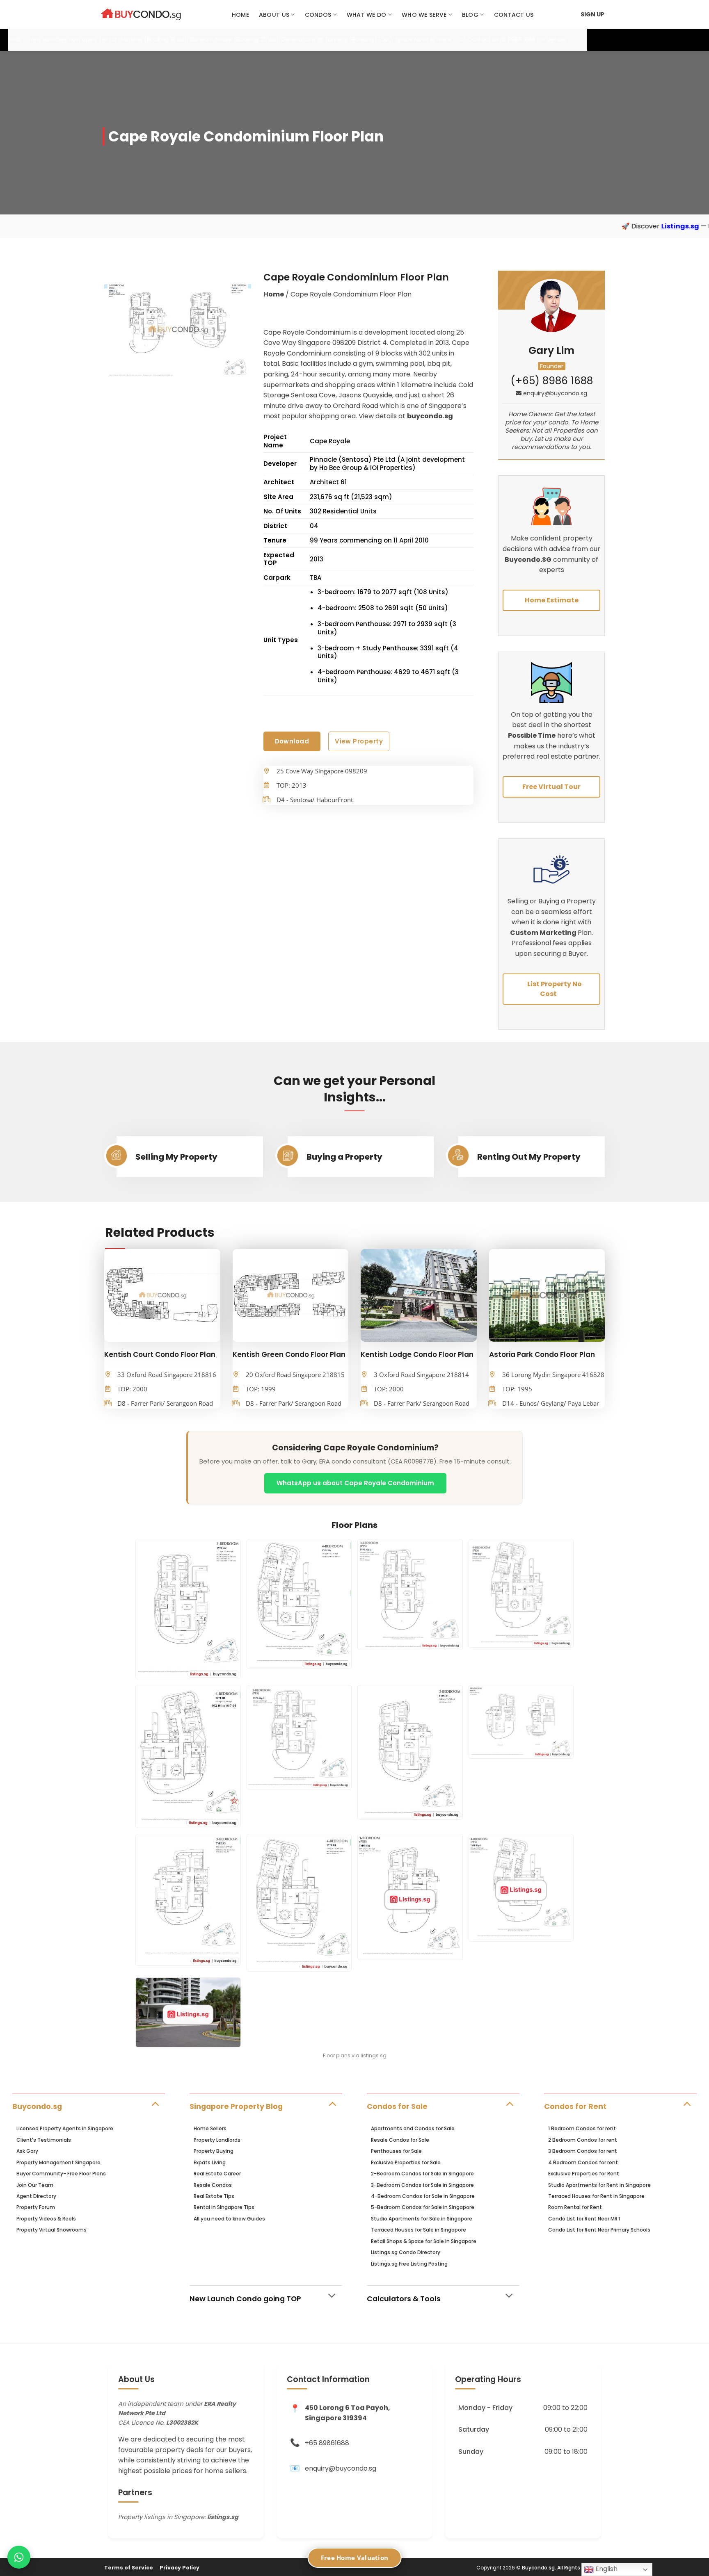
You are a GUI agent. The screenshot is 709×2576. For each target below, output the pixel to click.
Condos (318, 15)
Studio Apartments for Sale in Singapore (422, 2219)
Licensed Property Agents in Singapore (65, 2128)
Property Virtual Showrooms (51, 2230)
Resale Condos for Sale (400, 2140)
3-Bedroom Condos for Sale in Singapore (422, 2185)
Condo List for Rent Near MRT (584, 2219)
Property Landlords (217, 2140)
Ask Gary (27, 2151)
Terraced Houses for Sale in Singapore (419, 2230)
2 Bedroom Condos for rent (583, 2140)
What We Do (367, 15)
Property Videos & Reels (46, 2219)
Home (240, 15)
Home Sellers (210, 2128)
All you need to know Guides (229, 2219)
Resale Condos (213, 2185)
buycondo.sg (430, 416)
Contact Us (514, 15)
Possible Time (532, 735)
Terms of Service (129, 2568)
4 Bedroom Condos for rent (583, 2162)
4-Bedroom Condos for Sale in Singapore (423, 2196)
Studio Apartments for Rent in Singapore (599, 2185)
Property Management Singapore (58, 2162)
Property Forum (36, 2207)
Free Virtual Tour (551, 787)
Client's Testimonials (44, 2140)
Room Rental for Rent (575, 2207)
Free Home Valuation (355, 2558)
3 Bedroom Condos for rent (583, 2151)
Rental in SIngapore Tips (224, 2207)
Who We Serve (424, 15)
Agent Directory (36, 2196)
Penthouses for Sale (396, 2151)
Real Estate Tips (214, 2196)
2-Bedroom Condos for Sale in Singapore (422, 2174)
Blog (470, 15)
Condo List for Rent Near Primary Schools (599, 2230)
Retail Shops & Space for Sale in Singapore (424, 2241)
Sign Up (592, 14)
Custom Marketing (544, 933)
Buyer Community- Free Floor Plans (61, 2174)
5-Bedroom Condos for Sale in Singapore (423, 2207)
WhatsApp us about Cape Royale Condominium (355, 1483)
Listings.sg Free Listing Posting (409, 2264)
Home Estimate (552, 600)
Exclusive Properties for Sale (406, 2162)
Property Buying (214, 2151)
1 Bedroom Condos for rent (582, 2128)
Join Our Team (35, 2185)
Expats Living (210, 2162)
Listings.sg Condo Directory (406, 2252)
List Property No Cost (555, 989)
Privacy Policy (180, 2568)
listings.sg (223, 2517)
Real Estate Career (217, 2174)
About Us (274, 15)
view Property (359, 741)
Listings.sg (530, 226)
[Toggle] (155, 2103)
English (606, 2569)
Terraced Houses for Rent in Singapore (596, 2196)
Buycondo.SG (528, 560)
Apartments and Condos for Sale (413, 2128)
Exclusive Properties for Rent (584, 2174)
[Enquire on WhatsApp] (19, 2557)
